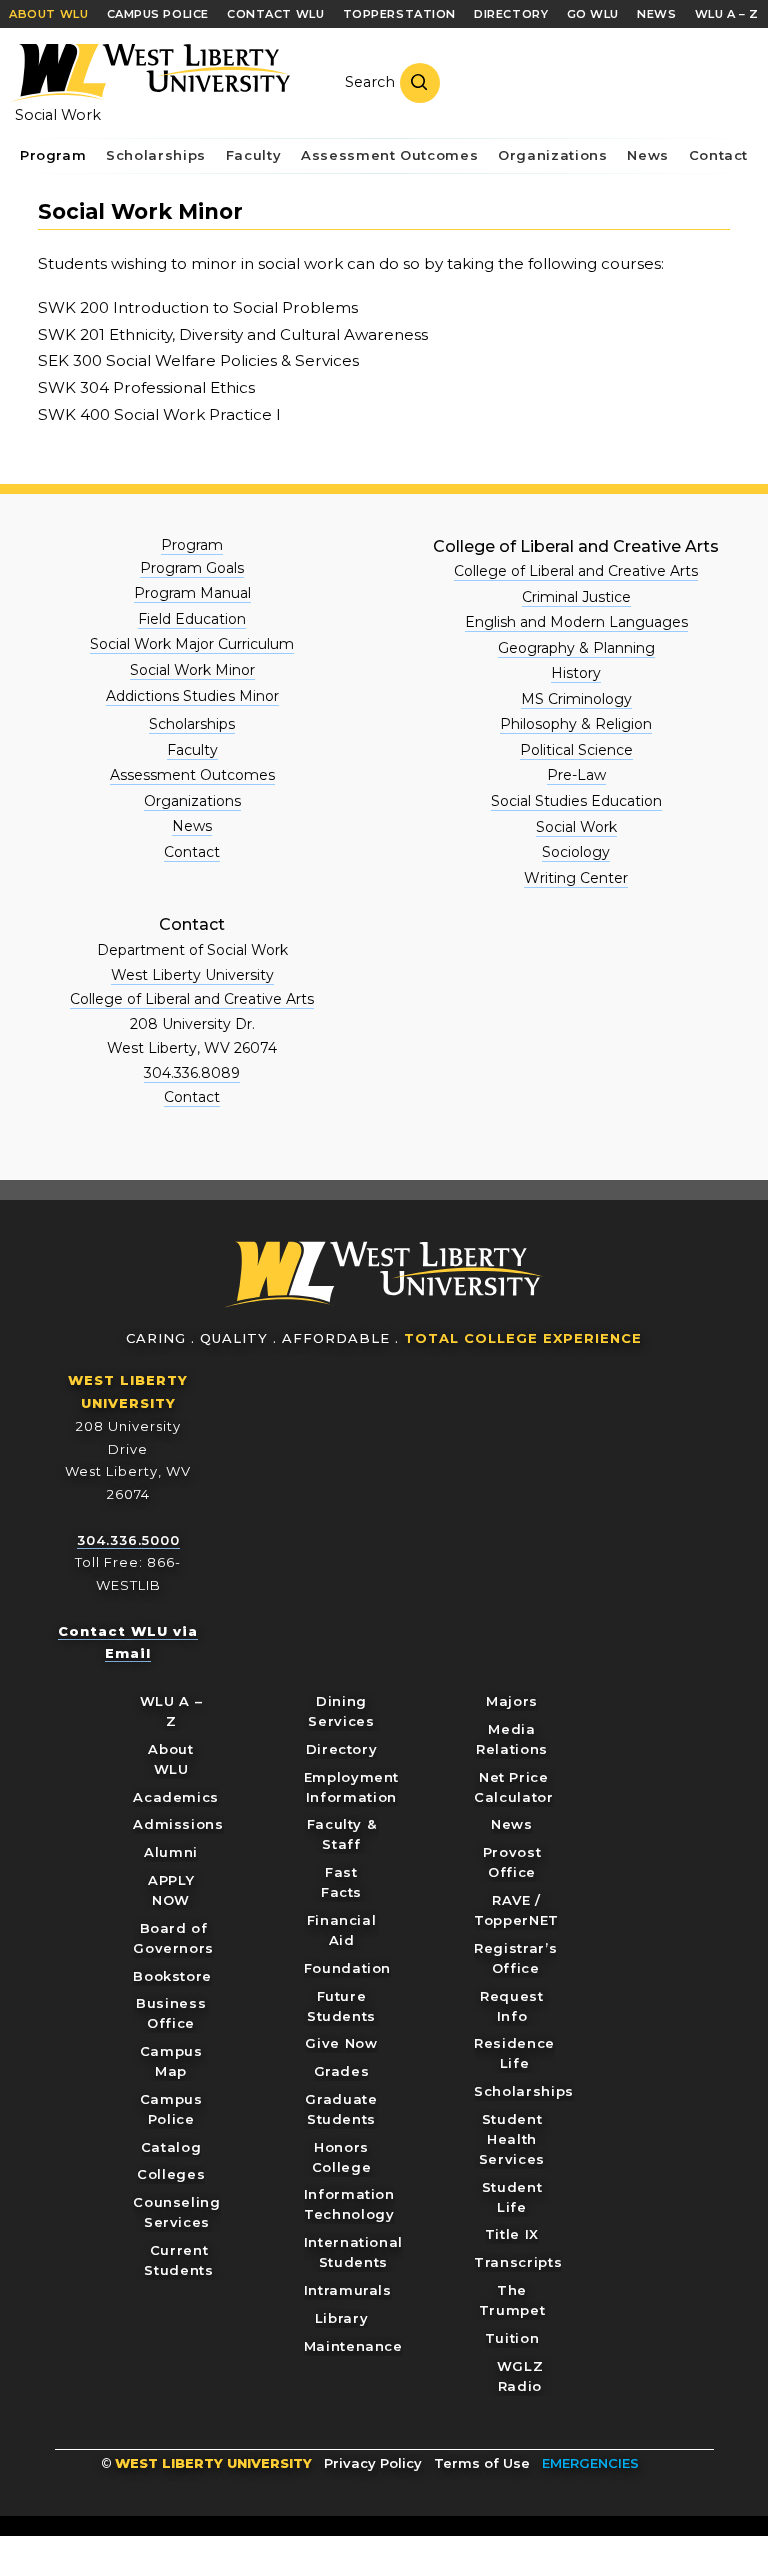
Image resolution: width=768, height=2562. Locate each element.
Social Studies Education (576, 801)
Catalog (171, 2147)
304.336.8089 (192, 1073)
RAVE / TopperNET (516, 1910)
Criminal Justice (576, 597)
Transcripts (518, 2262)
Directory (342, 1749)
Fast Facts (341, 1882)
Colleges (171, 2174)
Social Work (58, 115)
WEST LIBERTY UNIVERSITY (213, 2463)
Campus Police (171, 2109)
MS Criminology (576, 699)
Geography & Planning (576, 648)
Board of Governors (173, 1938)
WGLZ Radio (520, 2376)
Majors (512, 1701)
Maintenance (353, 2346)
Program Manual (192, 593)
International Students (353, 2252)
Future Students (341, 2006)
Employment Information (352, 1787)
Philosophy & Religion (576, 724)
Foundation (348, 1968)
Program (192, 545)
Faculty (192, 750)
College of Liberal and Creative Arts (576, 571)
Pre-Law (576, 775)
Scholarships (192, 724)
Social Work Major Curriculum (192, 644)
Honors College (342, 2157)
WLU (384, 1274)
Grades (342, 2071)
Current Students (178, 2260)
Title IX (512, 2234)
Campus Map (171, 2061)
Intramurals (348, 2290)
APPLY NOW (171, 1890)
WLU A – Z (171, 1711)
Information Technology (349, 2204)
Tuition (512, 2338)
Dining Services (341, 1711)
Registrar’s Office (515, 1958)
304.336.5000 (128, 1540)
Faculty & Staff (342, 1834)
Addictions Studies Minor (192, 696)
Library (342, 2318)
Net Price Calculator (514, 1787)
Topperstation (399, 14)
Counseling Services (177, 2212)
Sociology (576, 852)
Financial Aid (342, 1930)
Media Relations (512, 1739)
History (576, 673)
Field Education (192, 619)
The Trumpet (512, 2300)
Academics (176, 1797)
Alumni (171, 1852)
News (192, 826)
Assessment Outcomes (192, 775)
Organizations (192, 801)
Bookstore (172, 1976)
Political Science (576, 750)
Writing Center (576, 878)
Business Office (171, 2013)
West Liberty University (150, 73)
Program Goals (192, 568)
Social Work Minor (192, 670)
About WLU (170, 1759)
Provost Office (512, 1862)
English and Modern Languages (576, 622)
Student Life (512, 2197)
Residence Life (514, 2053)
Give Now (341, 2043)
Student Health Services (512, 2139)
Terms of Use (482, 2463)
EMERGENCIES (590, 2463)
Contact (192, 852)
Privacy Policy (373, 2463)
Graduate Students (341, 2109)
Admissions (178, 1824)
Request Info (512, 2006)
